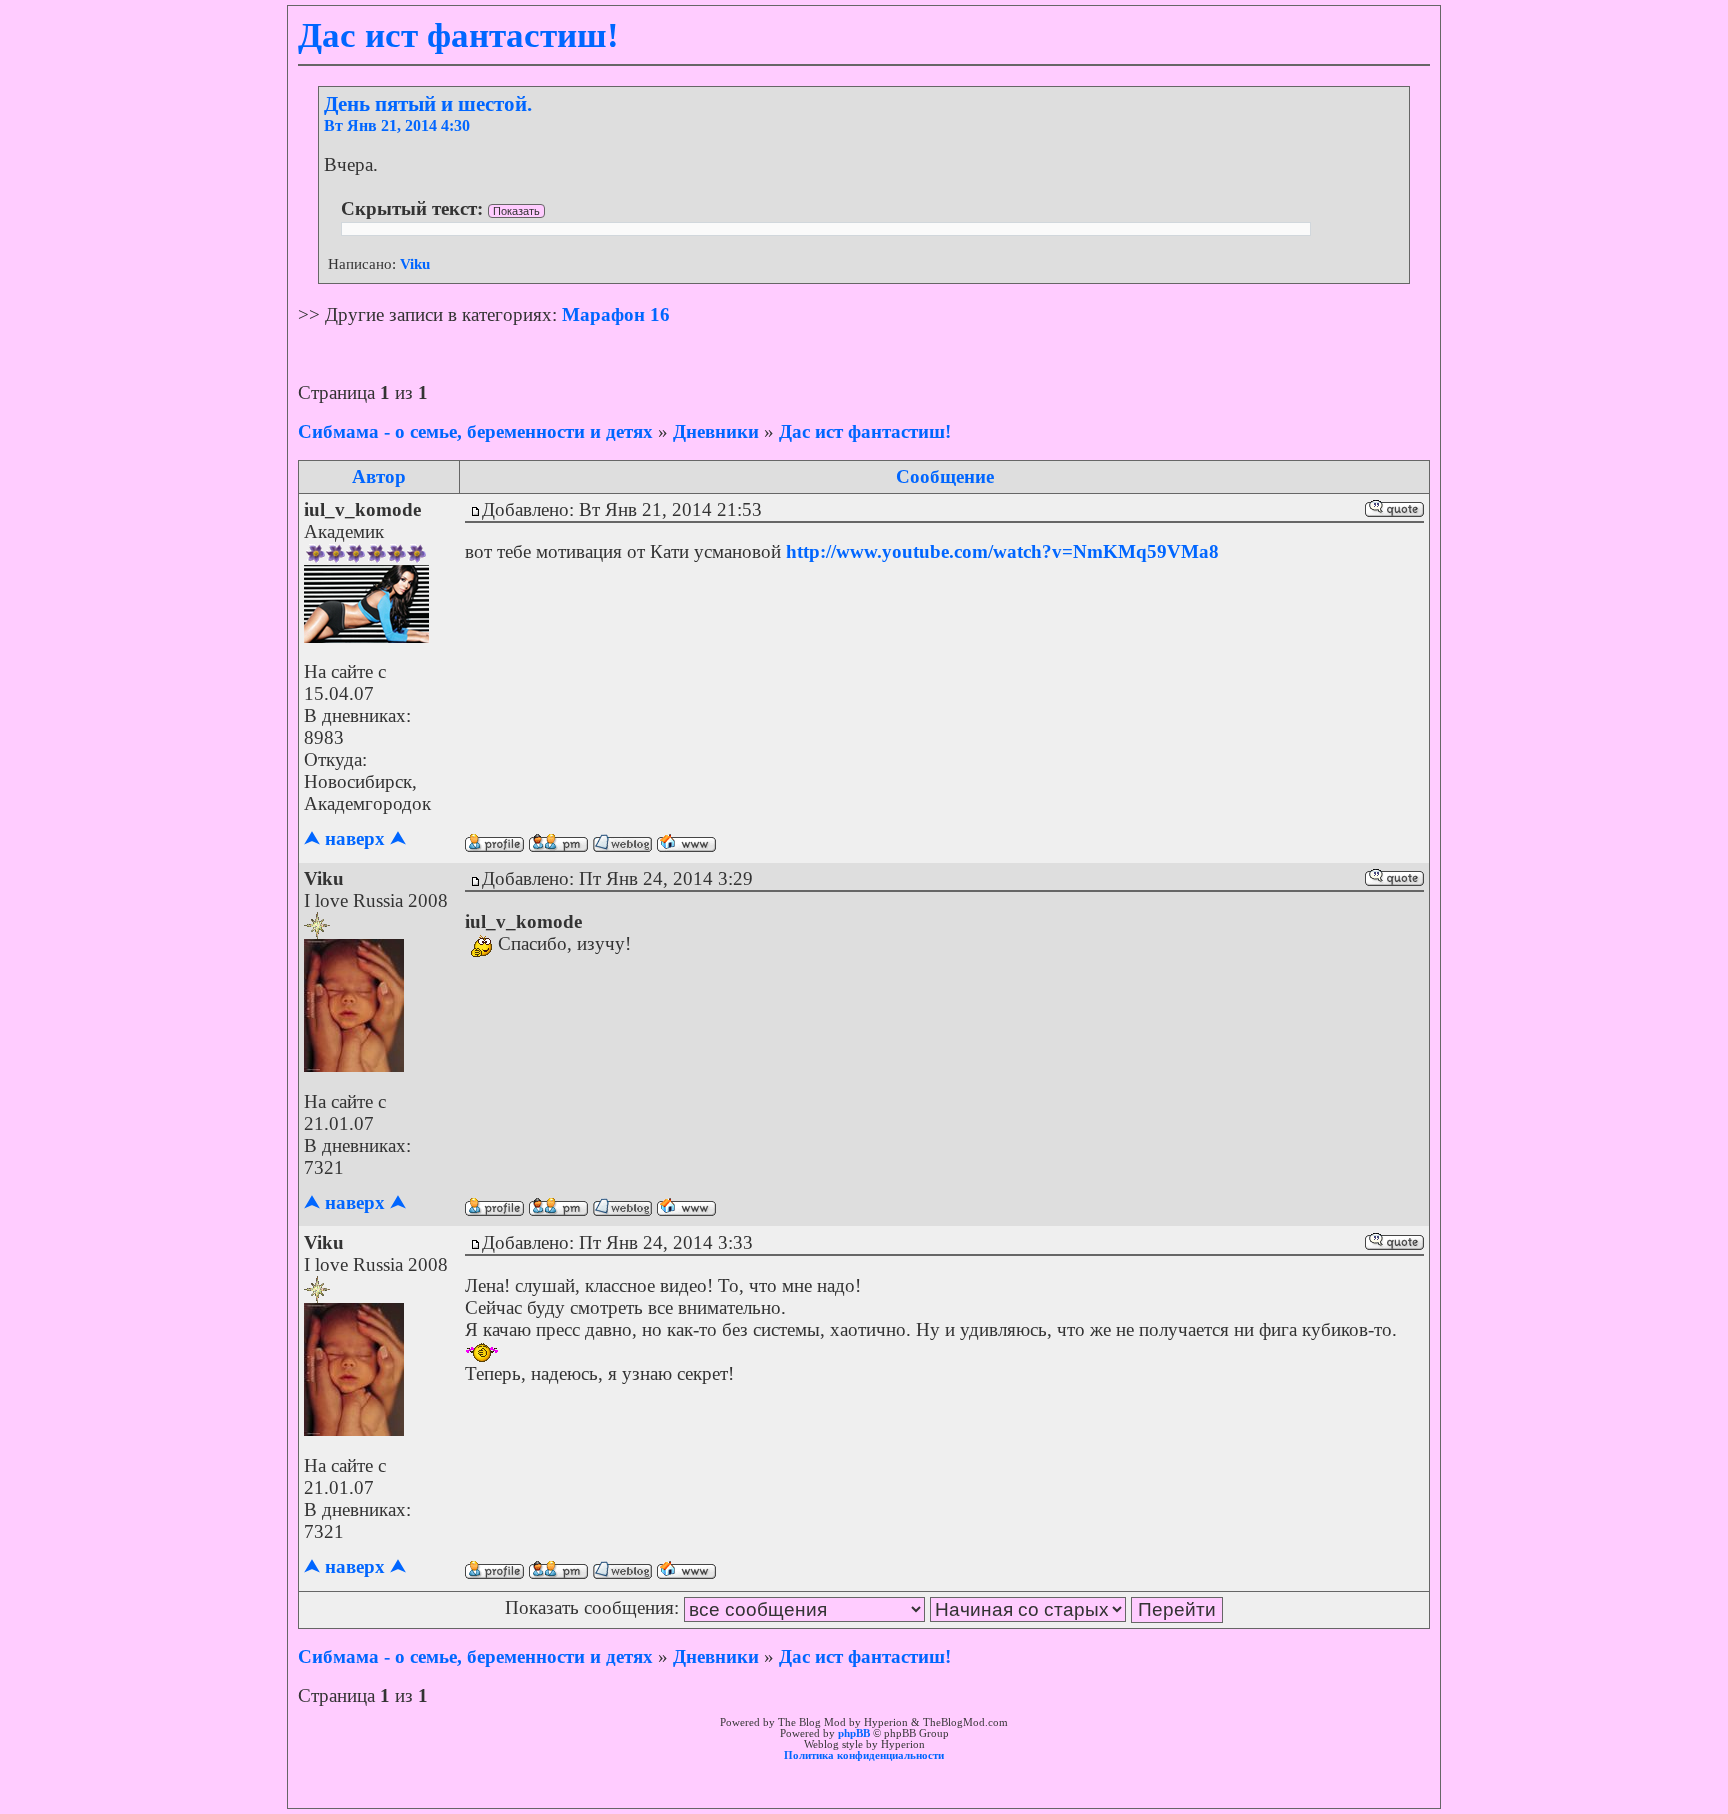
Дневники (716, 431)
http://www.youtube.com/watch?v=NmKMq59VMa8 (1002, 551)
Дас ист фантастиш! (865, 431)
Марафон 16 (616, 314)
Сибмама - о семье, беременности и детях (475, 431)
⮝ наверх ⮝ (355, 838)
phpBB (854, 1733)
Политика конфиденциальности (864, 1755)
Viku (415, 264)
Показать (516, 211)
